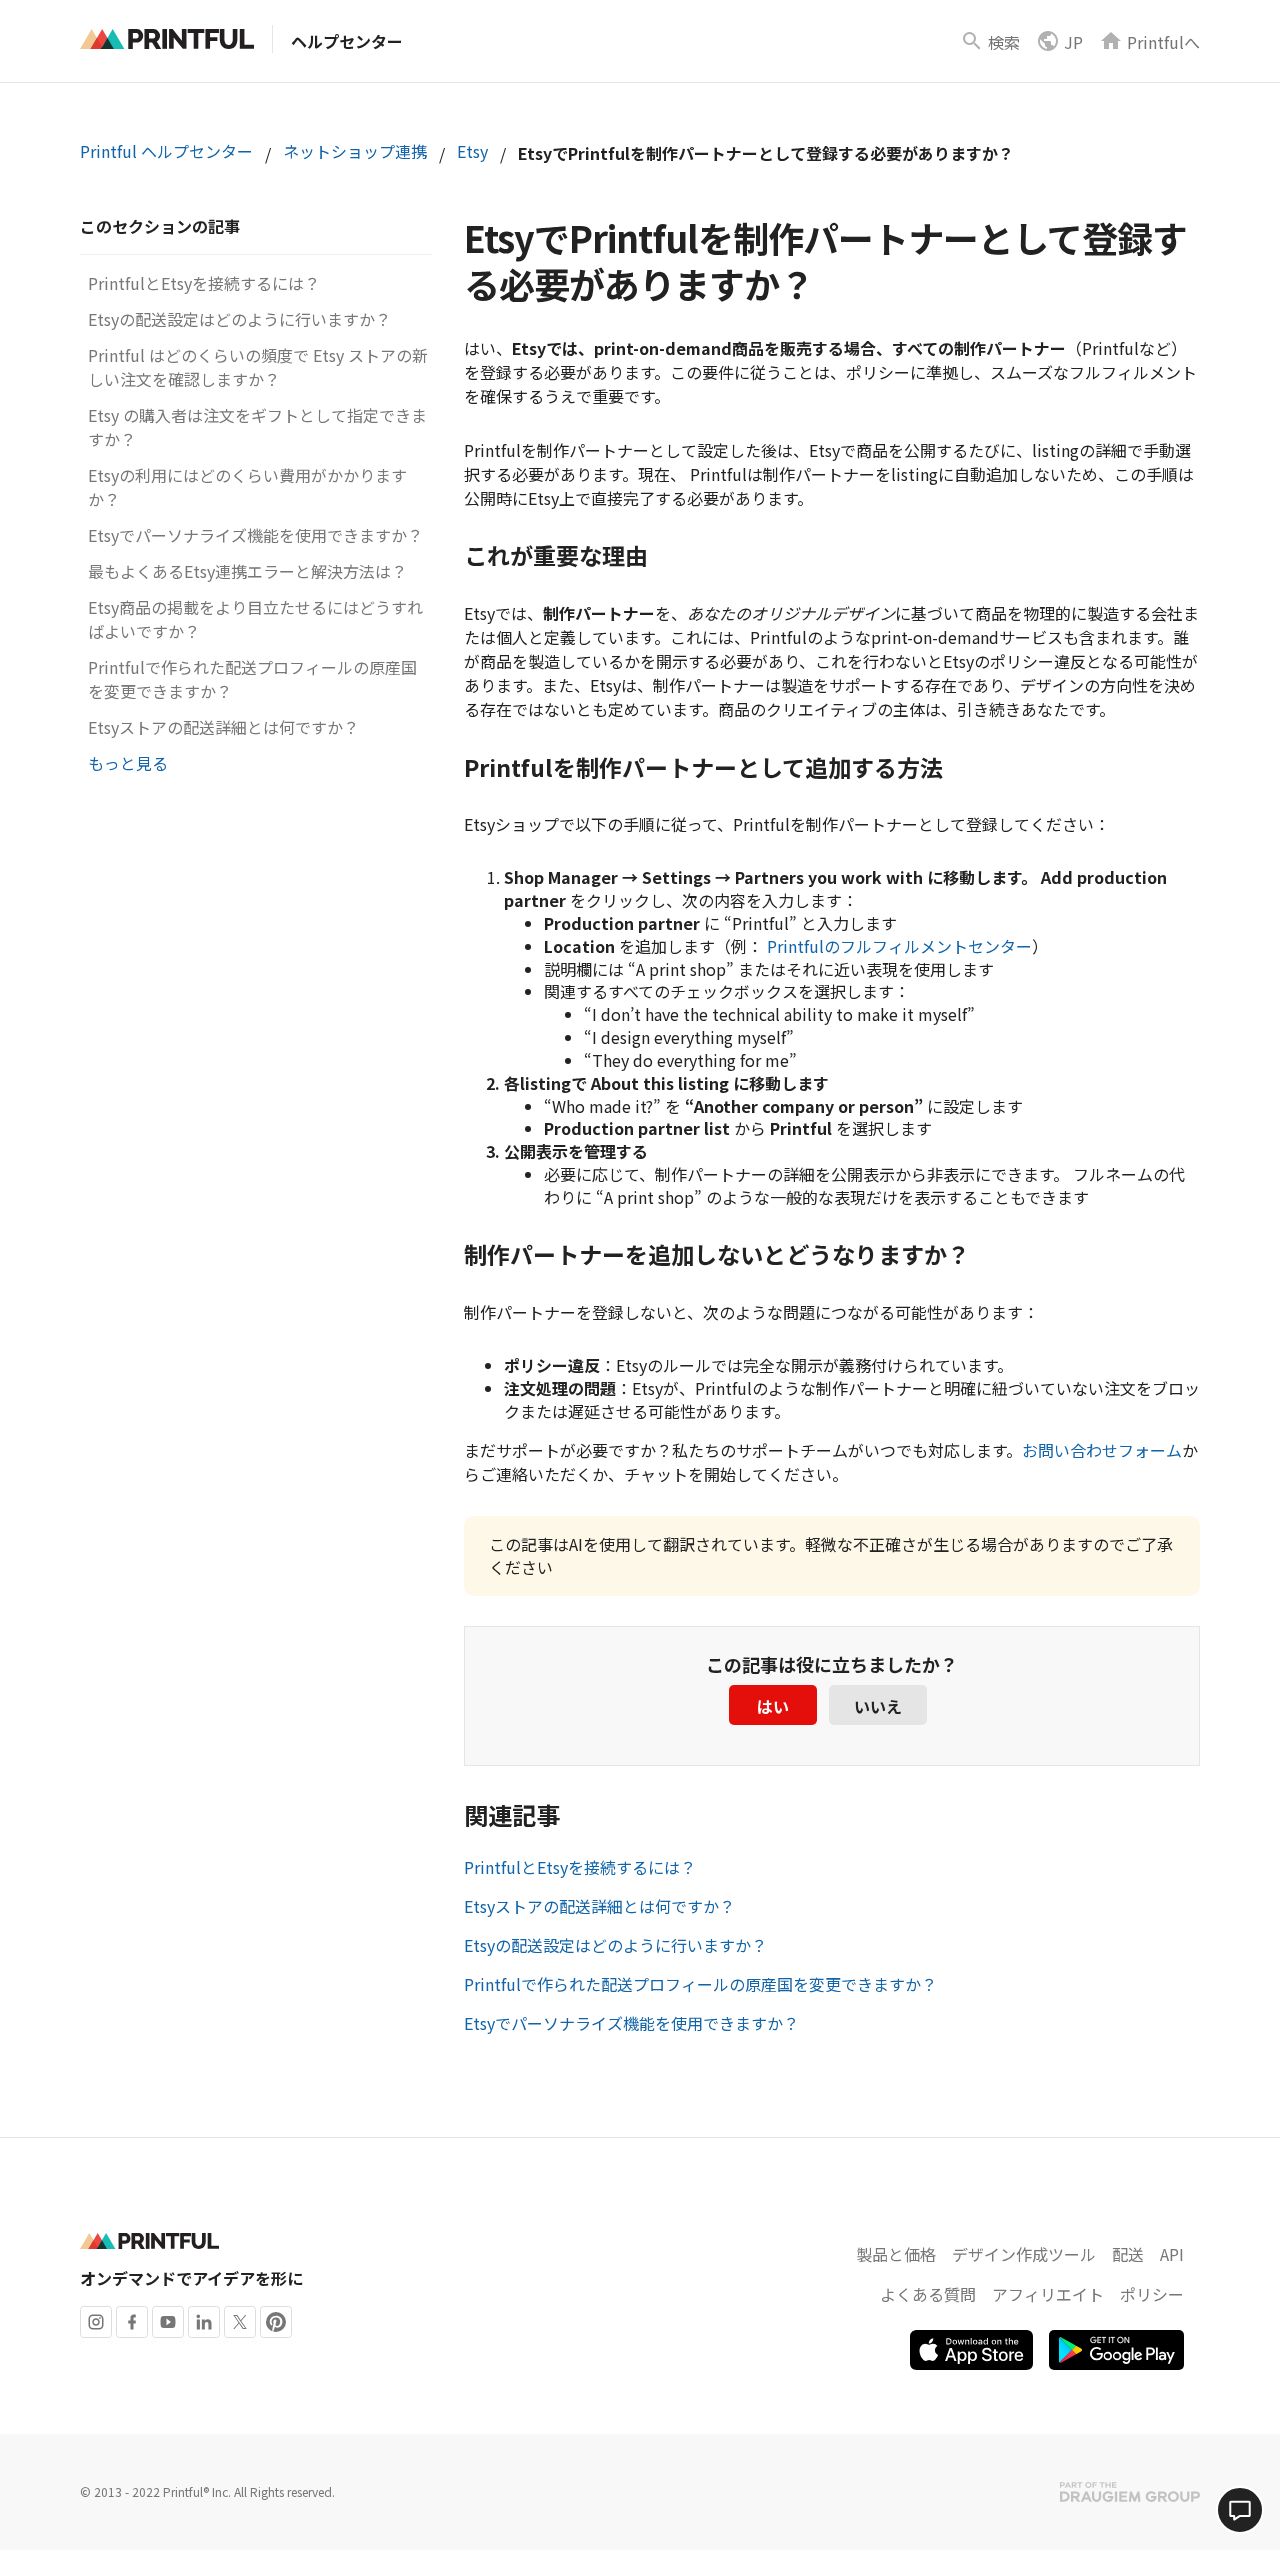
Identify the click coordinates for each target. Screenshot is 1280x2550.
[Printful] (167, 39)
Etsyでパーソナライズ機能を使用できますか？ (255, 535)
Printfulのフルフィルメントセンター (899, 946)
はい (773, 1706)
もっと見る (128, 763)
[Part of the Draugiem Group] (1130, 2492)
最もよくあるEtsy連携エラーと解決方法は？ (247, 571)
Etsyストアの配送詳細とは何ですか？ (223, 727)
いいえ (878, 1706)
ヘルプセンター (347, 41)
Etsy (472, 151)
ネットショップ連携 (355, 151)
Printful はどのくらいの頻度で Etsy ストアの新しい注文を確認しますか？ (258, 367)
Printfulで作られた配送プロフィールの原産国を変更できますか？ (700, 1984)
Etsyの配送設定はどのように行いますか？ (239, 319)
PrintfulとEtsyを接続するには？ (204, 283)
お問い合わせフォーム (1102, 1450)
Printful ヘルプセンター (166, 151)
